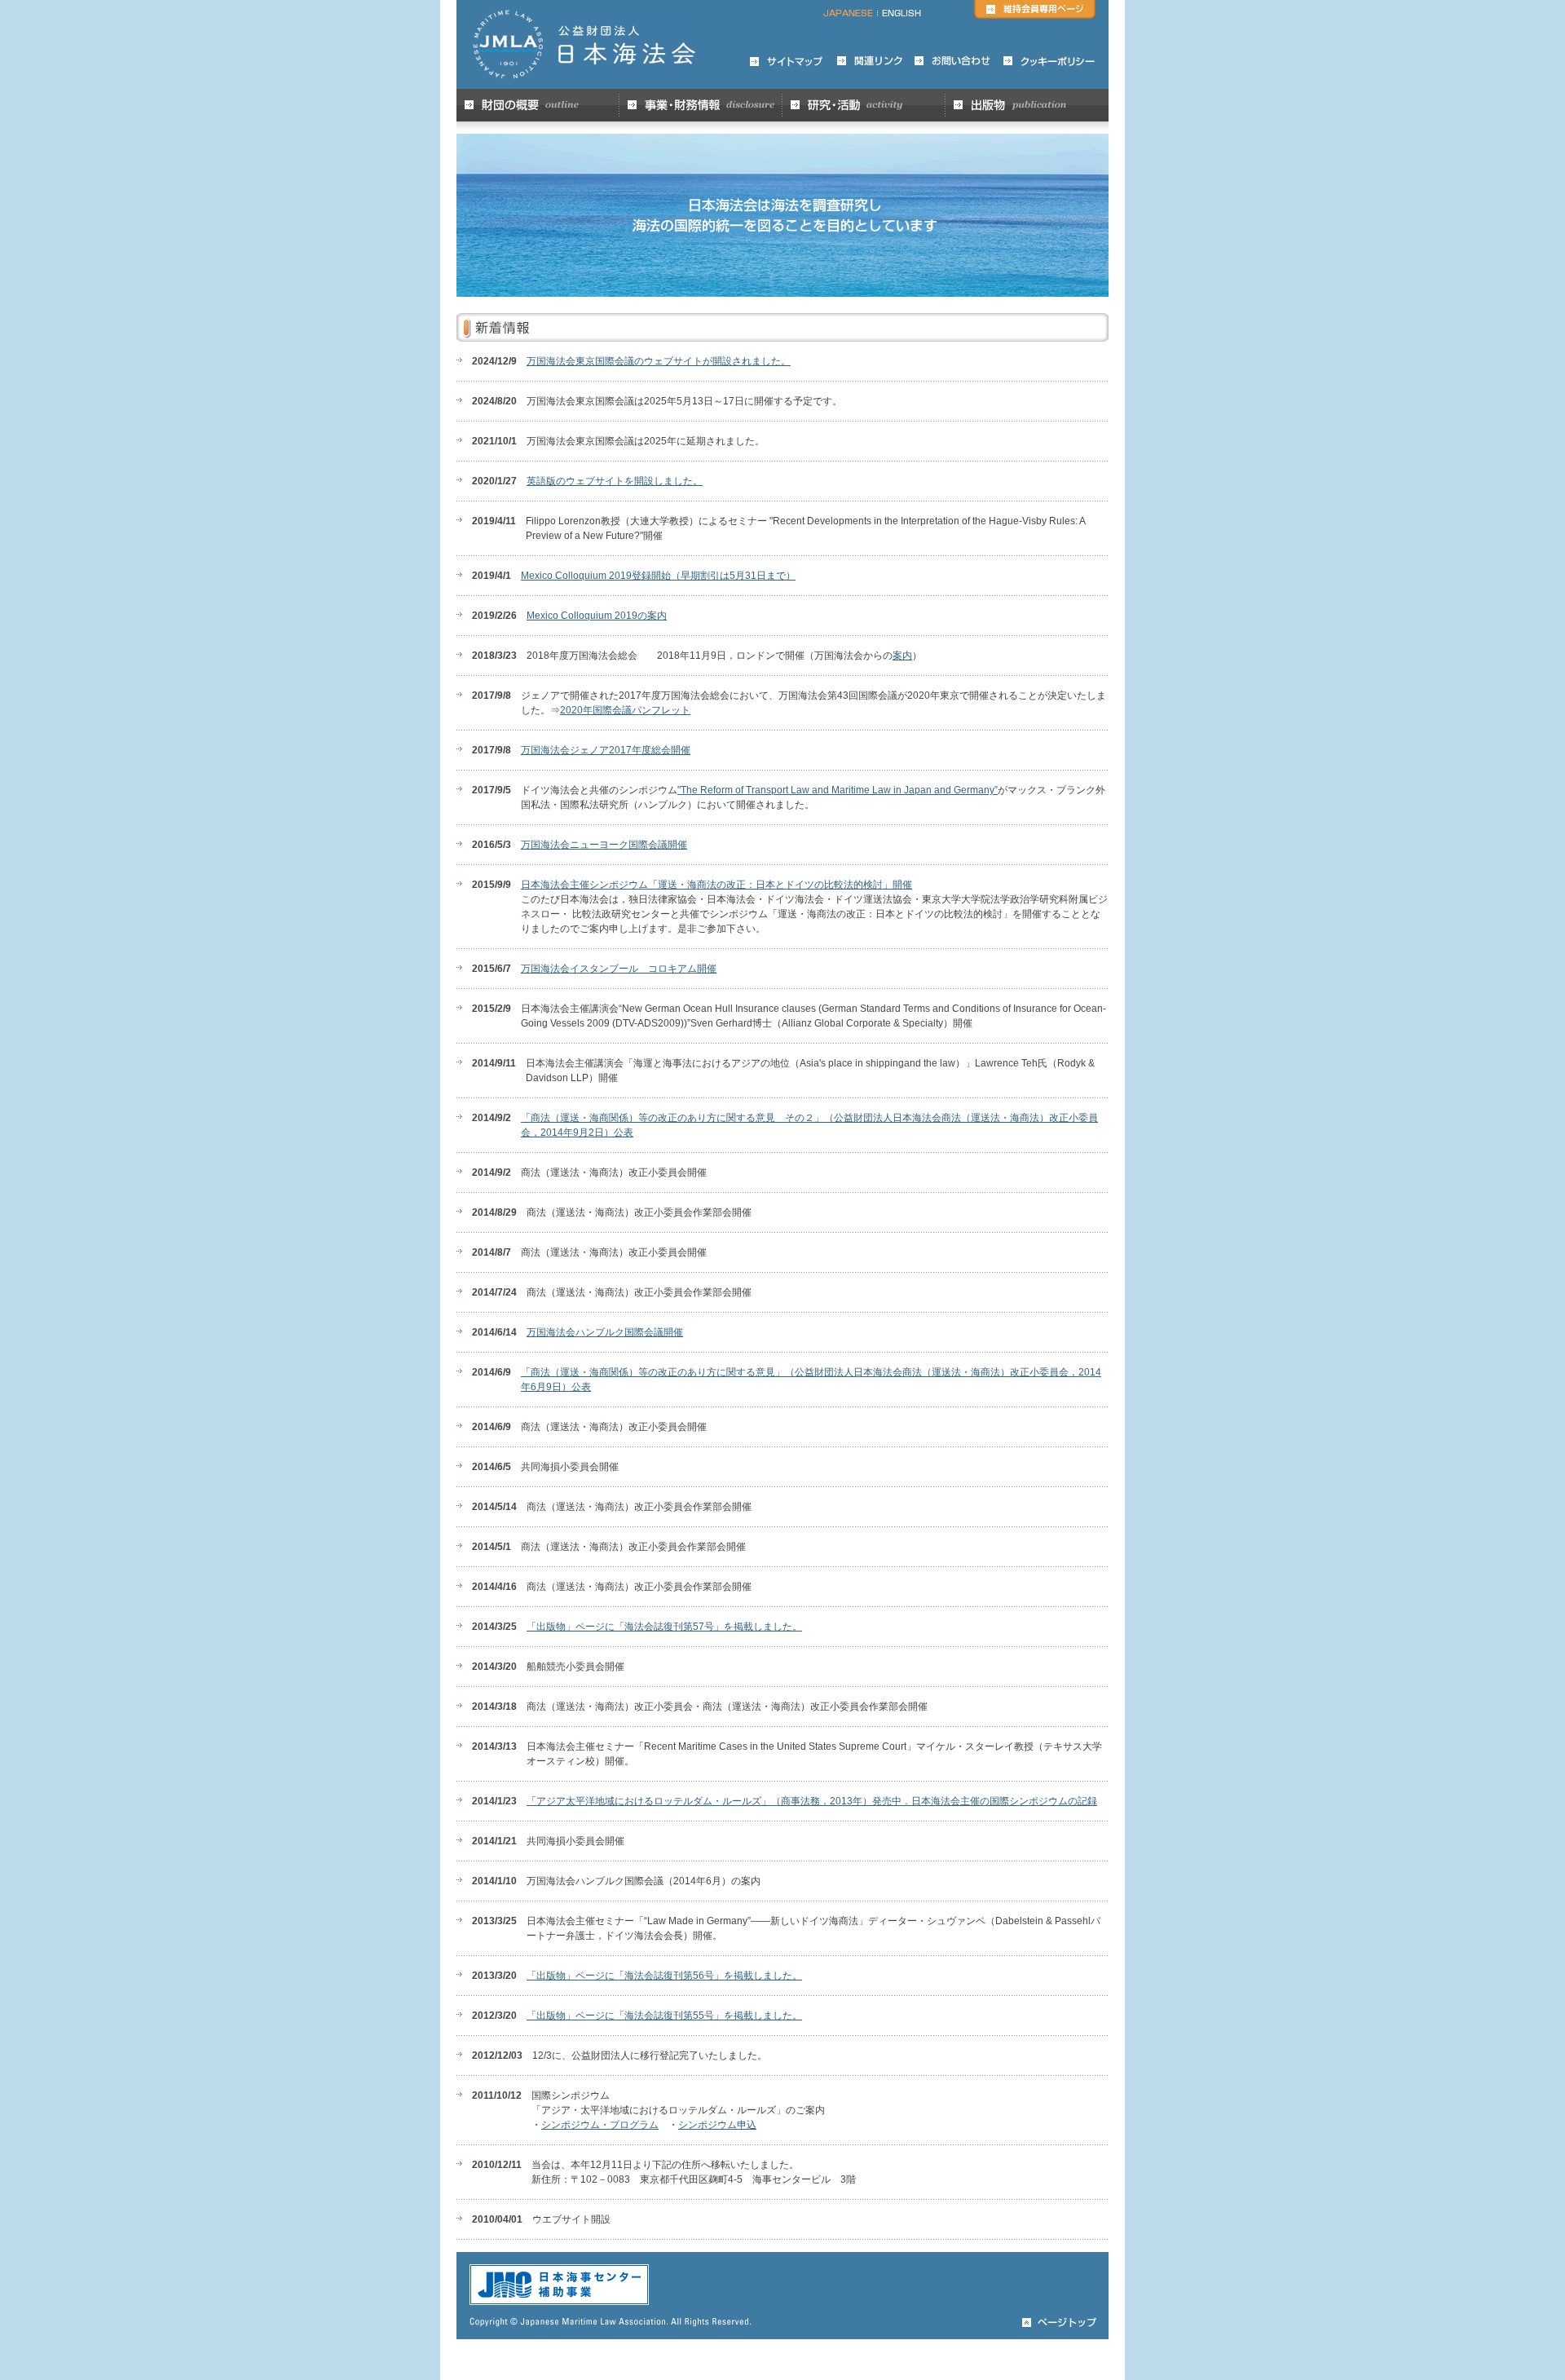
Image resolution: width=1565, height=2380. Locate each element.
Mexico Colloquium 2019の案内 (597, 616)
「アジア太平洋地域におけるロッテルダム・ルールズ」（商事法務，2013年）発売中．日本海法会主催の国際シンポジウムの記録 (812, 1801)
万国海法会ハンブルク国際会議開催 (605, 1332)
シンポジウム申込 (717, 2125)
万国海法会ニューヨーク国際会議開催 (604, 845)
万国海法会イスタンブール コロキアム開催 (619, 969)
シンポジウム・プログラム (600, 2125)
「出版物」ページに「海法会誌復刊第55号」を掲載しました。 (664, 2016)
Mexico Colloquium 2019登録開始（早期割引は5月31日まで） (658, 576)
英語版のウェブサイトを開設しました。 (615, 481)
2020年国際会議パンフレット (625, 710)
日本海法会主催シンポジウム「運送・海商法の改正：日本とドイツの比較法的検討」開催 (716, 885)
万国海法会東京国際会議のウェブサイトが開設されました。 (659, 361)
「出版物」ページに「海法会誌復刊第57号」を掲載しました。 (664, 1627)
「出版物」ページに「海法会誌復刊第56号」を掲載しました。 (664, 1976)
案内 (902, 656)
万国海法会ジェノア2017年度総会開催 (606, 750)
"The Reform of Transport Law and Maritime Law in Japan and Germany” (838, 790)
